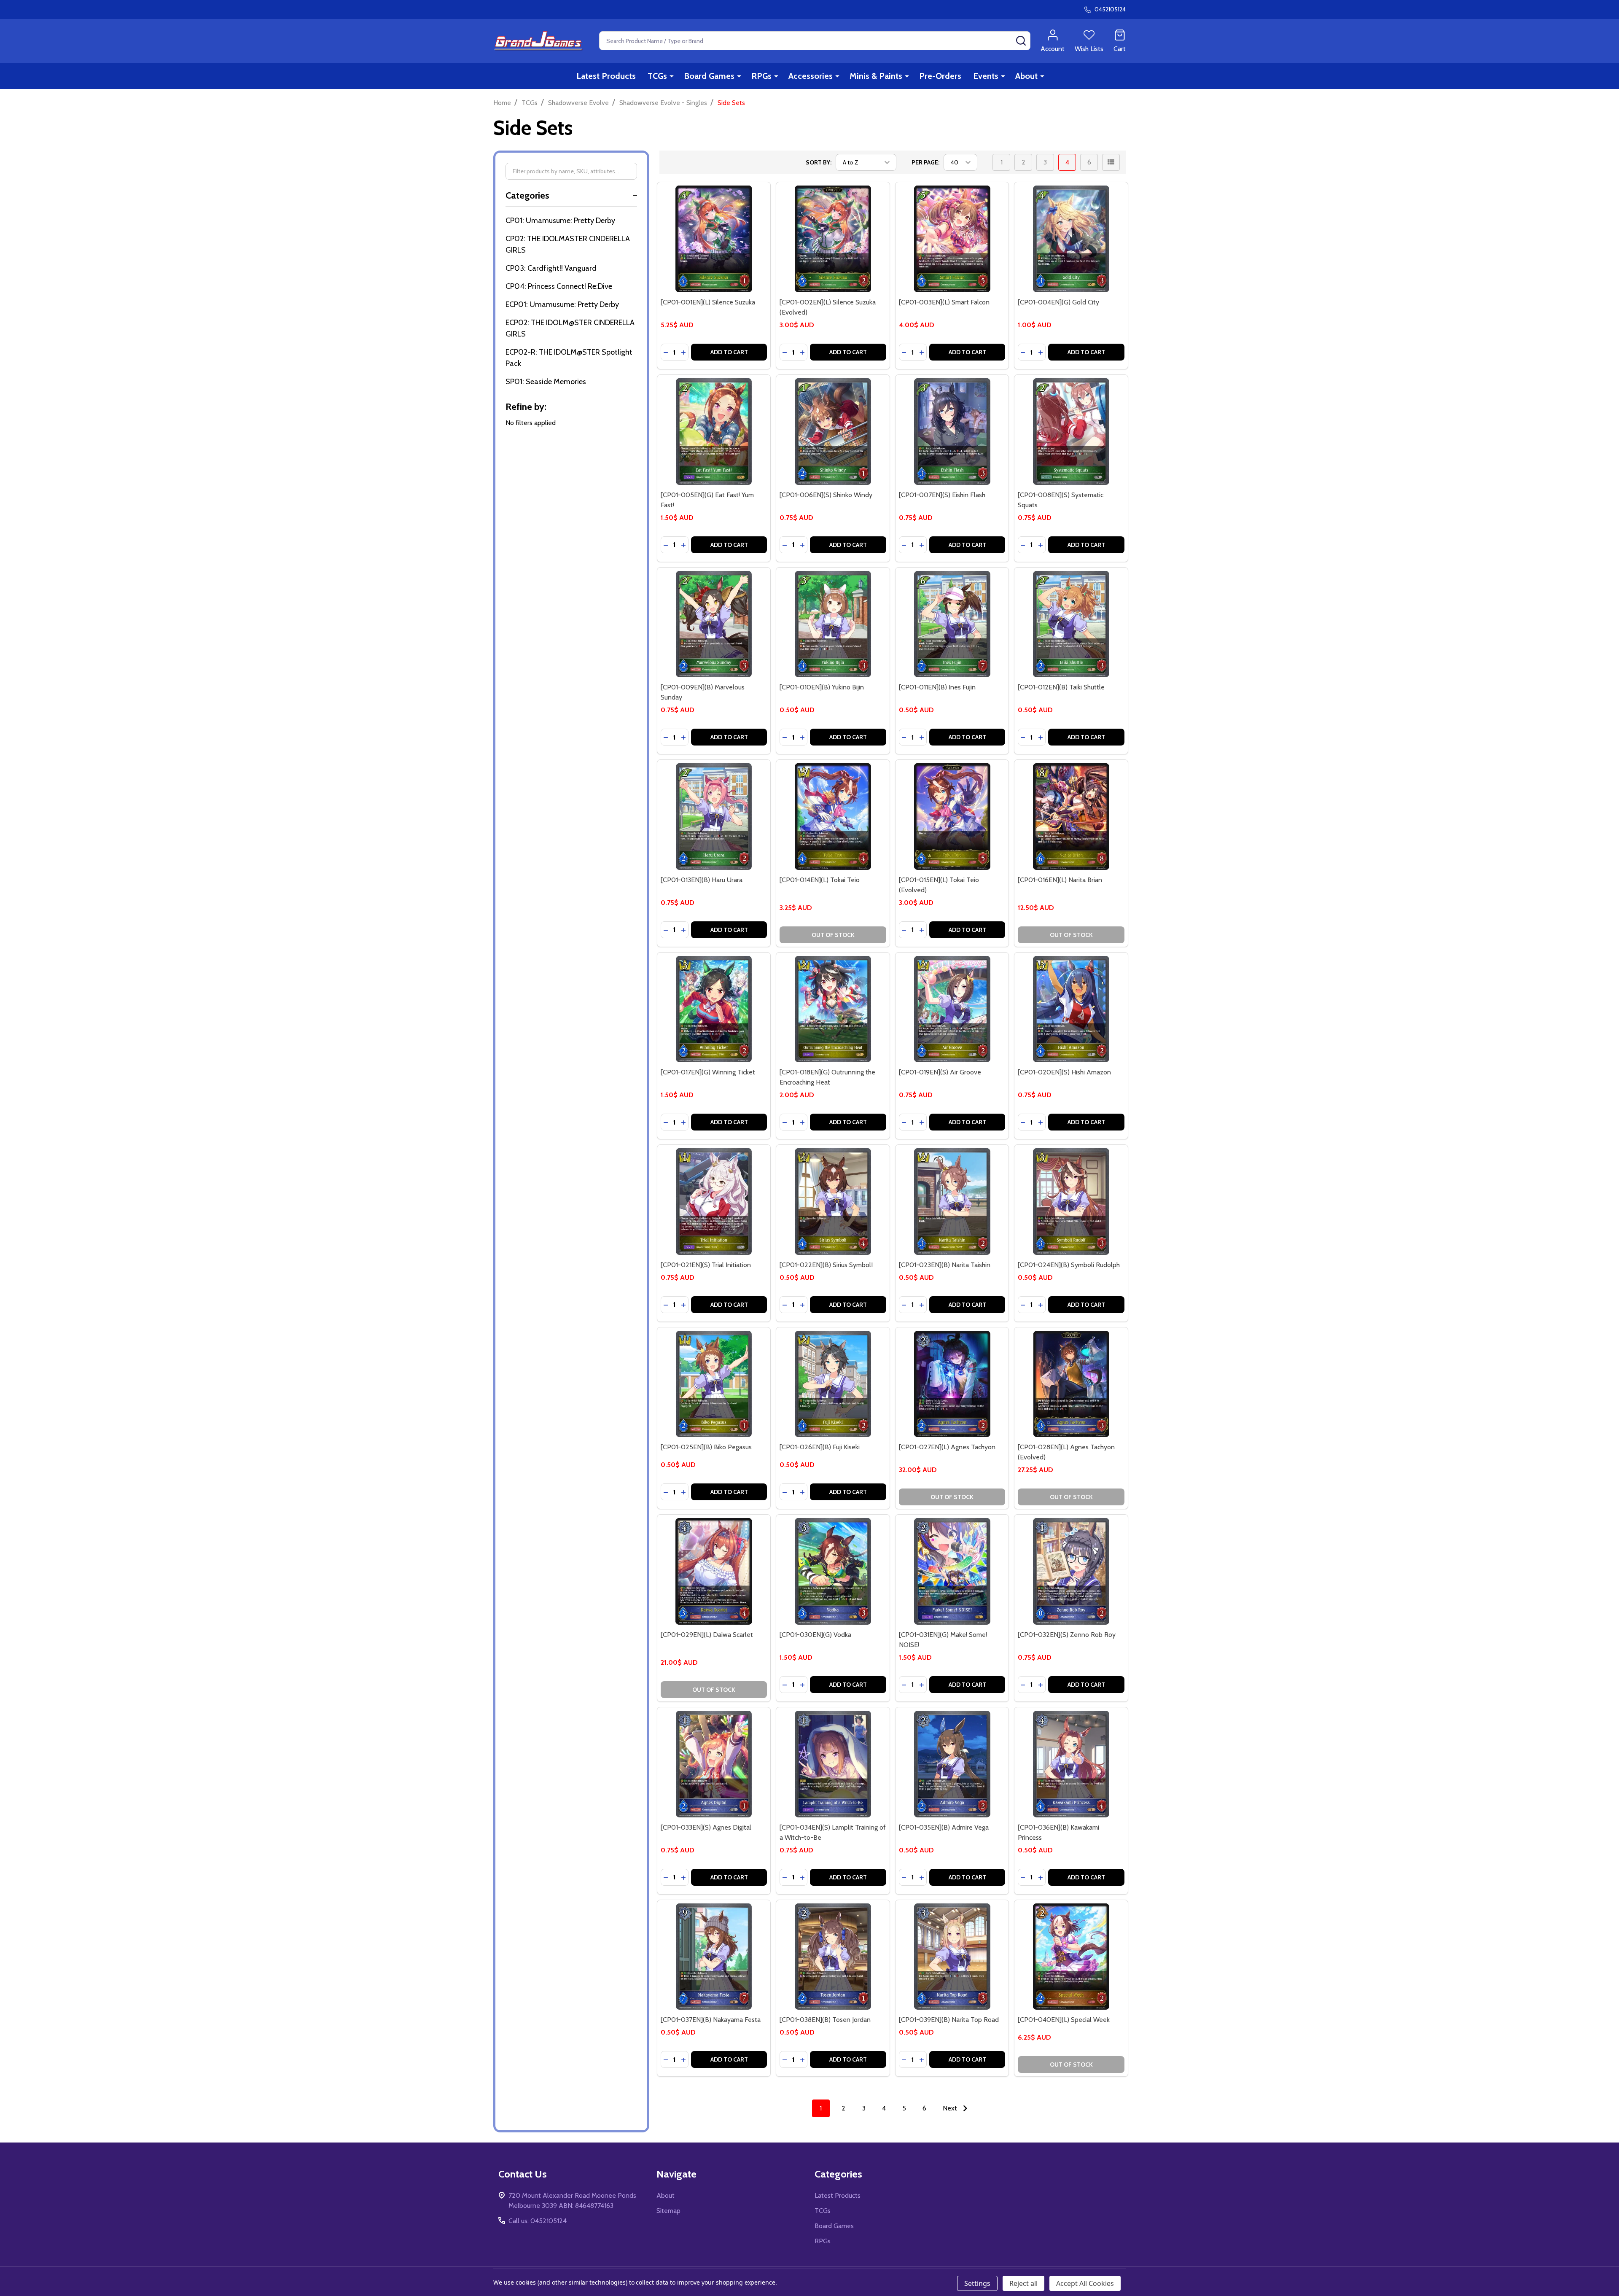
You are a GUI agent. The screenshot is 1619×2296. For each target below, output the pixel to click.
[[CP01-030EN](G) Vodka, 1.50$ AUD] (833, 1571)
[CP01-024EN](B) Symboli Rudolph (1069, 1265)
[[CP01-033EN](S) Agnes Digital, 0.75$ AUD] (714, 1764)
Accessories (811, 76)
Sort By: (819, 162)
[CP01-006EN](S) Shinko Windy (826, 495)
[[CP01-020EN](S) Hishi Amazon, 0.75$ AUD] (1071, 1009)
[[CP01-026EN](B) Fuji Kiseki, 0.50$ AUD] (833, 1384)
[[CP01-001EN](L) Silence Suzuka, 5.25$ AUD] (714, 239)
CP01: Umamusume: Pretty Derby (560, 221)
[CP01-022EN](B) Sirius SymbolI (826, 1265)
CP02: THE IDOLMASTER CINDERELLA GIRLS (568, 244)
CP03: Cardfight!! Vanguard (551, 268)
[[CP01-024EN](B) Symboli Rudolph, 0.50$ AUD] (1071, 1202)
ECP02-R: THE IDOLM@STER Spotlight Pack (569, 358)
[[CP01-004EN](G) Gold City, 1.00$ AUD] (1071, 239)
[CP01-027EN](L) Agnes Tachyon (947, 1447)
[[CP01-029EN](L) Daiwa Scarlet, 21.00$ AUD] (714, 1571)
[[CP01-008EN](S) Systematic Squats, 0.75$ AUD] (1071, 432)
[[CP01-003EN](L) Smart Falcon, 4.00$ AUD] (952, 239)
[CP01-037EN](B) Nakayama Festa (711, 2020)
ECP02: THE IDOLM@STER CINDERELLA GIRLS (570, 328)
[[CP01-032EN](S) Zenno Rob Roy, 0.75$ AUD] (1071, 1571)
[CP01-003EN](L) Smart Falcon (944, 302)
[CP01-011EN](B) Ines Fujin (937, 687)
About (1026, 76)
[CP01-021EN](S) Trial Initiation (706, 1265)
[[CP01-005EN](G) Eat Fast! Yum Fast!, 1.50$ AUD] (714, 432)
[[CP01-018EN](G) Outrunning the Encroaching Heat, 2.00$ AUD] (833, 1009)
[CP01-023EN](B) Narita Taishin (945, 1265)
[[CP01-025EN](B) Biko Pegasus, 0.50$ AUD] (714, 1384)
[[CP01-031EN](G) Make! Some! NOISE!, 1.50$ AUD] (952, 1571)
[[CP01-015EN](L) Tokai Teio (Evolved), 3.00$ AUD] (952, 817)
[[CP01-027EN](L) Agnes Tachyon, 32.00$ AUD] (952, 1384)
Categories (527, 195)
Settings (977, 2283)
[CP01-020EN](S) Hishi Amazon (1064, 1072)
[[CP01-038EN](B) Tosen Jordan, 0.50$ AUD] (833, 1957)
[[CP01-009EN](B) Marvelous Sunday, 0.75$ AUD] (714, 624)
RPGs (761, 76)
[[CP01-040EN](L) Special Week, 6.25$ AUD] (1071, 1957)
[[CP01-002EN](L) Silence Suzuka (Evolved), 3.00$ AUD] (833, 239)
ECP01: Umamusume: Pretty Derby (562, 304)
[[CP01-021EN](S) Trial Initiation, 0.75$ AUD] (714, 1202)
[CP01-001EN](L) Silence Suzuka (708, 302)
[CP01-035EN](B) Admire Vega (944, 1827)
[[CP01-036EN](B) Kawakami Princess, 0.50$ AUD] (1071, 1764)
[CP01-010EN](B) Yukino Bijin (822, 687)
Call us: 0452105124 (538, 2221)
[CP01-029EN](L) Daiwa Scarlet (707, 1635)
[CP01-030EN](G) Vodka (815, 1635)
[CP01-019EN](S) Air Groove (940, 1072)
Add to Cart (729, 352)
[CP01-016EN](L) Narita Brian (1060, 880)
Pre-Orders (940, 76)
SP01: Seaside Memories (546, 382)
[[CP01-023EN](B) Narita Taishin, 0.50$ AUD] (952, 1202)
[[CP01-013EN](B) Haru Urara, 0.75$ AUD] (714, 817)
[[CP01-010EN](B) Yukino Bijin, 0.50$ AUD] (833, 624)
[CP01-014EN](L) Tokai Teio (820, 880)
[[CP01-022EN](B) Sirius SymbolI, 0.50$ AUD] (833, 1202)
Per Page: (925, 162)
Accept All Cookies (1085, 2283)
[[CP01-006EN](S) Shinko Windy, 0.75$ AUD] (833, 432)
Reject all (1023, 2283)
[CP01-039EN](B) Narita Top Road (949, 2020)
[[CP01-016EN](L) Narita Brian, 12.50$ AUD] (1071, 817)
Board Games (709, 76)
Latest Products (606, 76)
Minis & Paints (876, 76)
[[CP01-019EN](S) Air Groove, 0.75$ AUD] (952, 1009)
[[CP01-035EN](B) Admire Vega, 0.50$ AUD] (952, 1764)
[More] (672, 76)
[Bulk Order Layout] (1111, 162)
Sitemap (668, 2211)
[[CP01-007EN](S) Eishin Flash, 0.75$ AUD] (952, 432)
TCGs (657, 76)
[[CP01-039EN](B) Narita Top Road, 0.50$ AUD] (952, 1957)
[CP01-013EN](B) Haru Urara (702, 880)
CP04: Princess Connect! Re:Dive (559, 286)
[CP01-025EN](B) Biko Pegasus (706, 1447)
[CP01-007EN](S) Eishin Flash (942, 495)
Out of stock (833, 935)
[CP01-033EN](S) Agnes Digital (706, 1827)
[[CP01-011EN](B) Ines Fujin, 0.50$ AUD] (952, 624)
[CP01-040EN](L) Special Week (1064, 2020)
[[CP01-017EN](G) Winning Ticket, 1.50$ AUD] (714, 1009)
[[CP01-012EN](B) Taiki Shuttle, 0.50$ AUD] (1071, 624)
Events (986, 76)
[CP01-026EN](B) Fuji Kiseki (820, 1447)
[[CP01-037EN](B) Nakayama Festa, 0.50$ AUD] (714, 1957)
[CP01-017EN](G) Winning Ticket (708, 1072)
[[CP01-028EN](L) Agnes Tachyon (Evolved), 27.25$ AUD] (1071, 1384)
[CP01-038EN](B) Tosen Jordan (825, 2020)
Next (951, 2108)
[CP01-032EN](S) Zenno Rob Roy (1067, 1635)
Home (502, 103)
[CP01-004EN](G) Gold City (1058, 302)
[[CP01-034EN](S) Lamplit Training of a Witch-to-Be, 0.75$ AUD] (833, 1764)
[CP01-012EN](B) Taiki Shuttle (1061, 687)
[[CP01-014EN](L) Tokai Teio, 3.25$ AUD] (833, 817)
